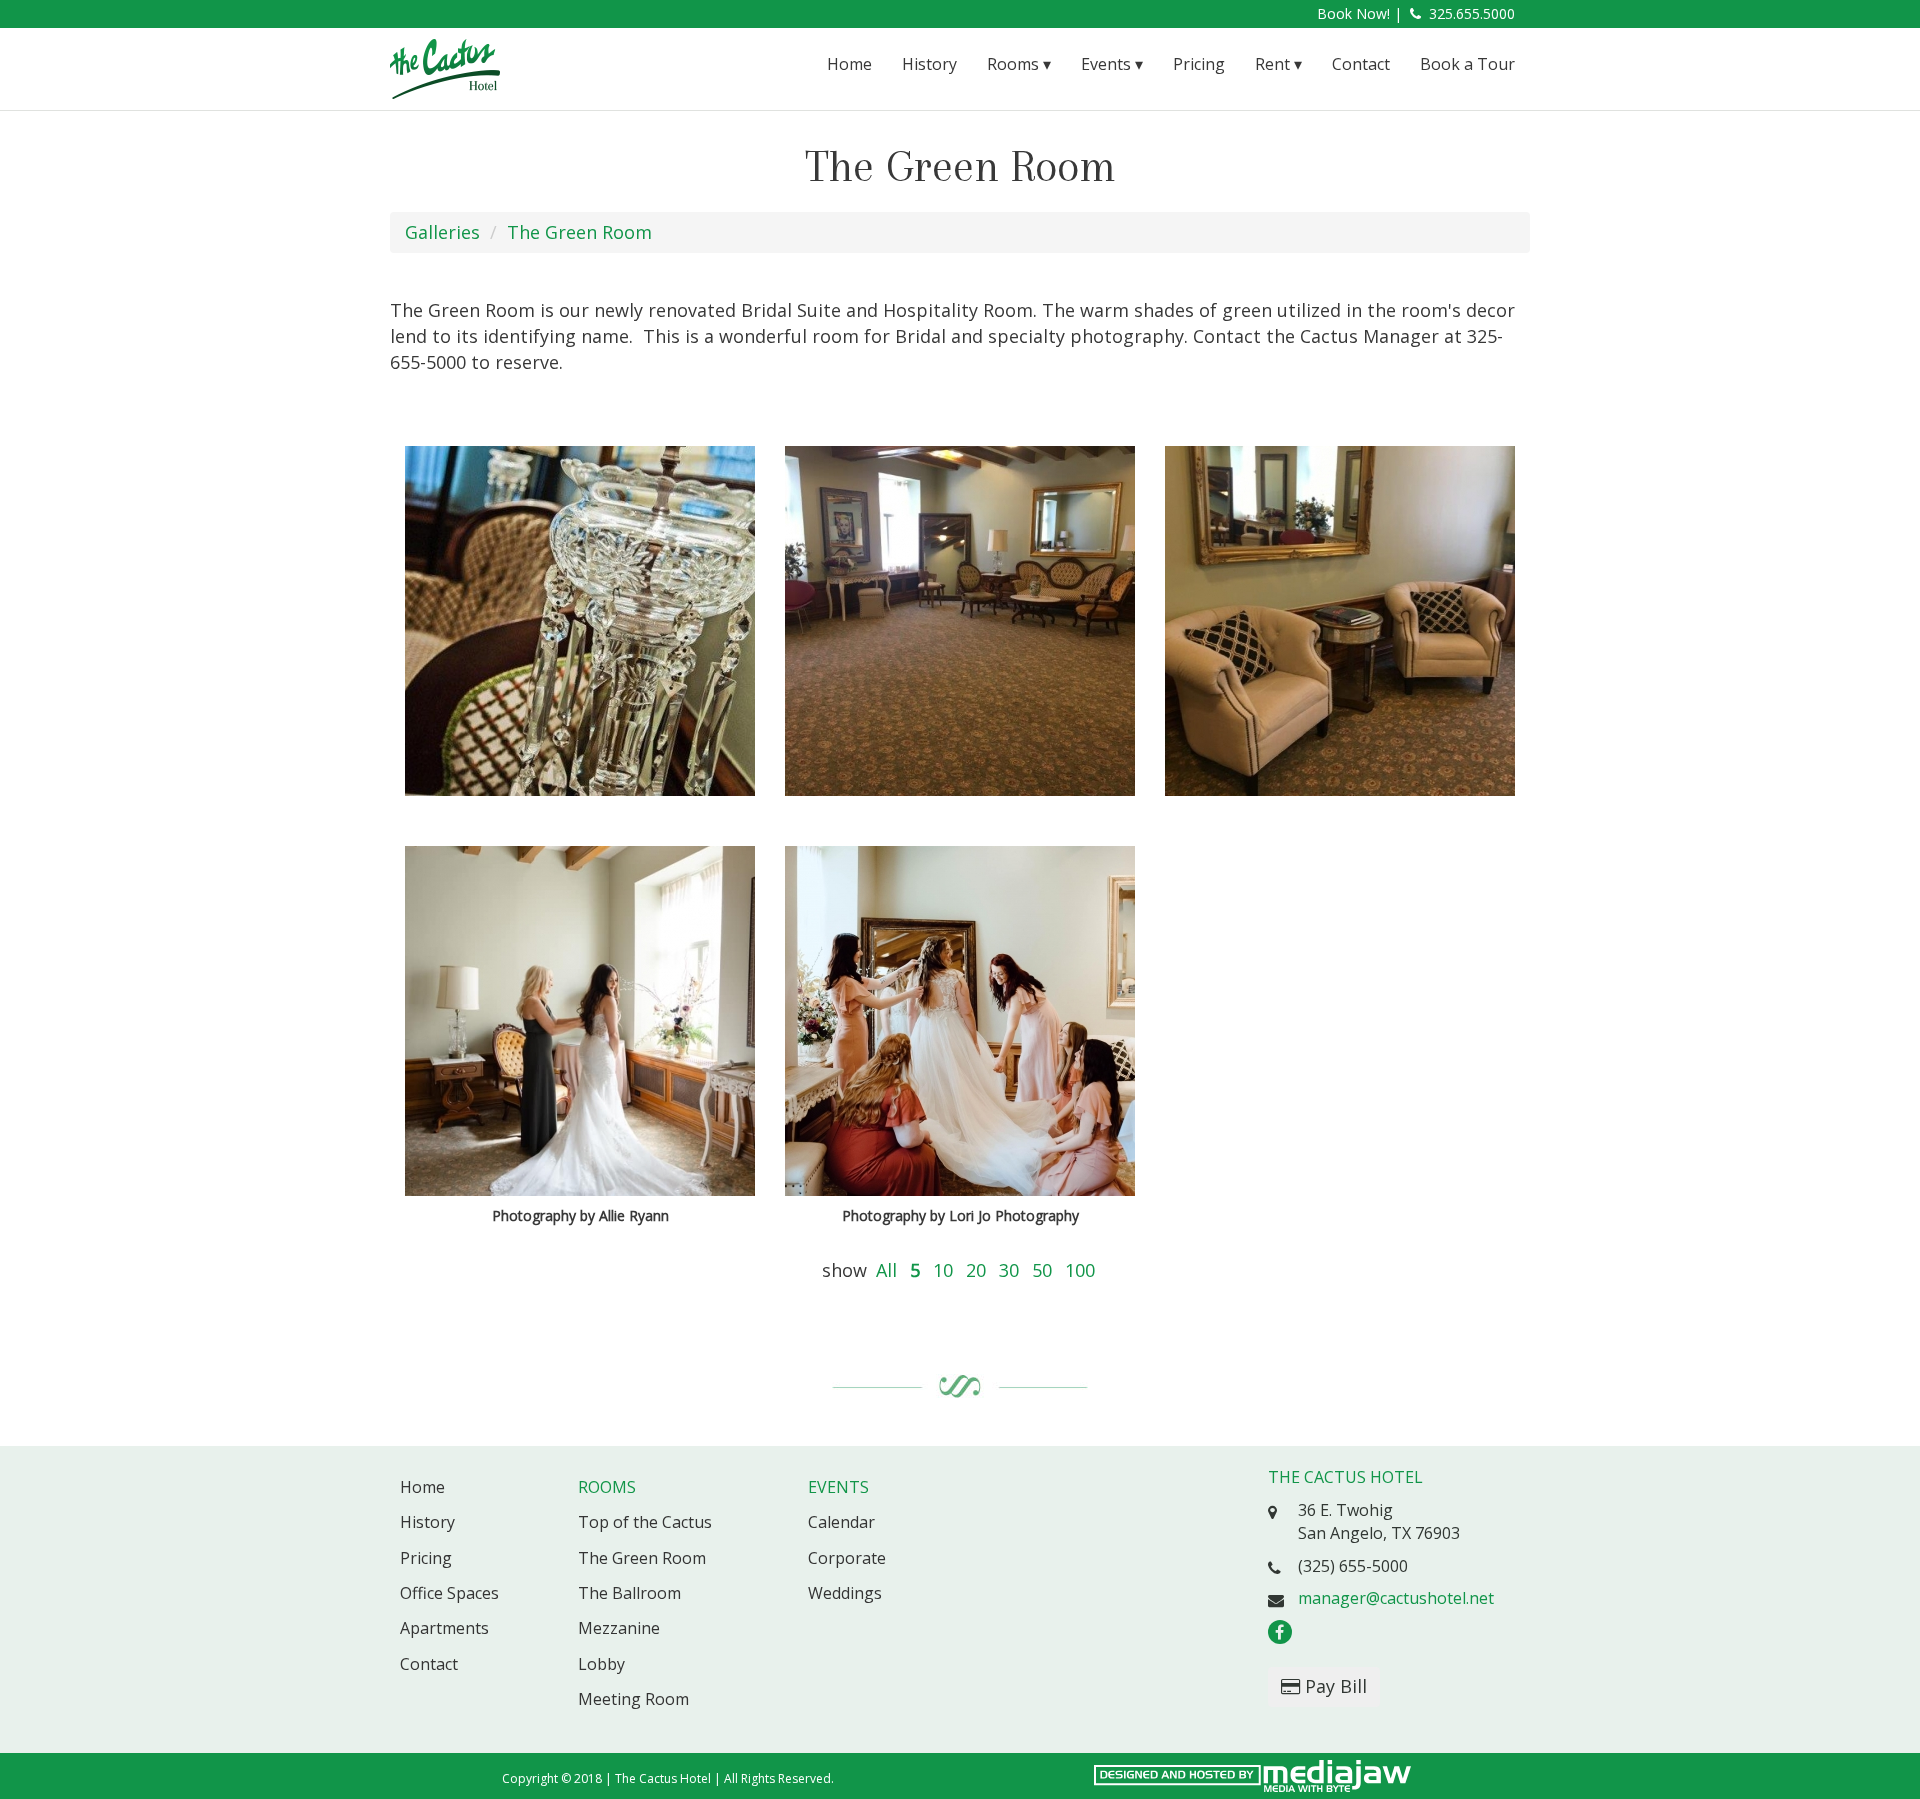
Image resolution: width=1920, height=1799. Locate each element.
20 (976, 1270)
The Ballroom (629, 1593)
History (929, 64)
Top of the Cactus (645, 1522)
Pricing (1199, 64)
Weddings (845, 1593)
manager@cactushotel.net (1396, 1598)
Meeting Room (633, 1699)
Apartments (444, 1628)
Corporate (847, 1558)
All (886, 1270)
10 (943, 1270)
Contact (1361, 64)
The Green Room (579, 232)
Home (849, 64)
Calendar (841, 1522)
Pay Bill (1333, 1686)
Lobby (601, 1664)
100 (1080, 1270)
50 (1042, 1270)
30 (1009, 1270)
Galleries (442, 232)
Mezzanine (619, 1628)
